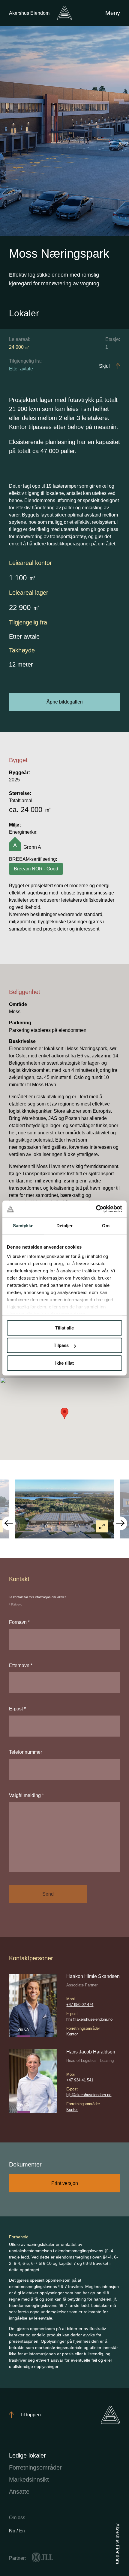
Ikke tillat (64, 1363)
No (13, 2531)
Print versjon (65, 2183)
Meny (113, 13)
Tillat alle (64, 1328)
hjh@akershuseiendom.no (89, 2095)
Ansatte (19, 2492)
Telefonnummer (25, 1752)
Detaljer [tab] (65, 1226)
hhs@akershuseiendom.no (89, 2019)
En (22, 2531)
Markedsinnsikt (29, 2479)
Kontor (72, 2034)
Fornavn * (19, 1622)
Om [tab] (106, 1226)
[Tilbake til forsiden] (64, 13)
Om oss (17, 2518)
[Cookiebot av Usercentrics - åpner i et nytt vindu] (96, 1209)
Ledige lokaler (27, 2455)
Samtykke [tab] (23, 1226)
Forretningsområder (35, 2467)
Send (48, 1894)
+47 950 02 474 (80, 2005)
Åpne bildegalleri (65, 702)
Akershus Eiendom (29, 13)
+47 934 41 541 (80, 2080)
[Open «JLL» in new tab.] (42, 2557)
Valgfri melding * (26, 1795)
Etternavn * (21, 1665)
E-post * (17, 1709)
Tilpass (61, 1345)
